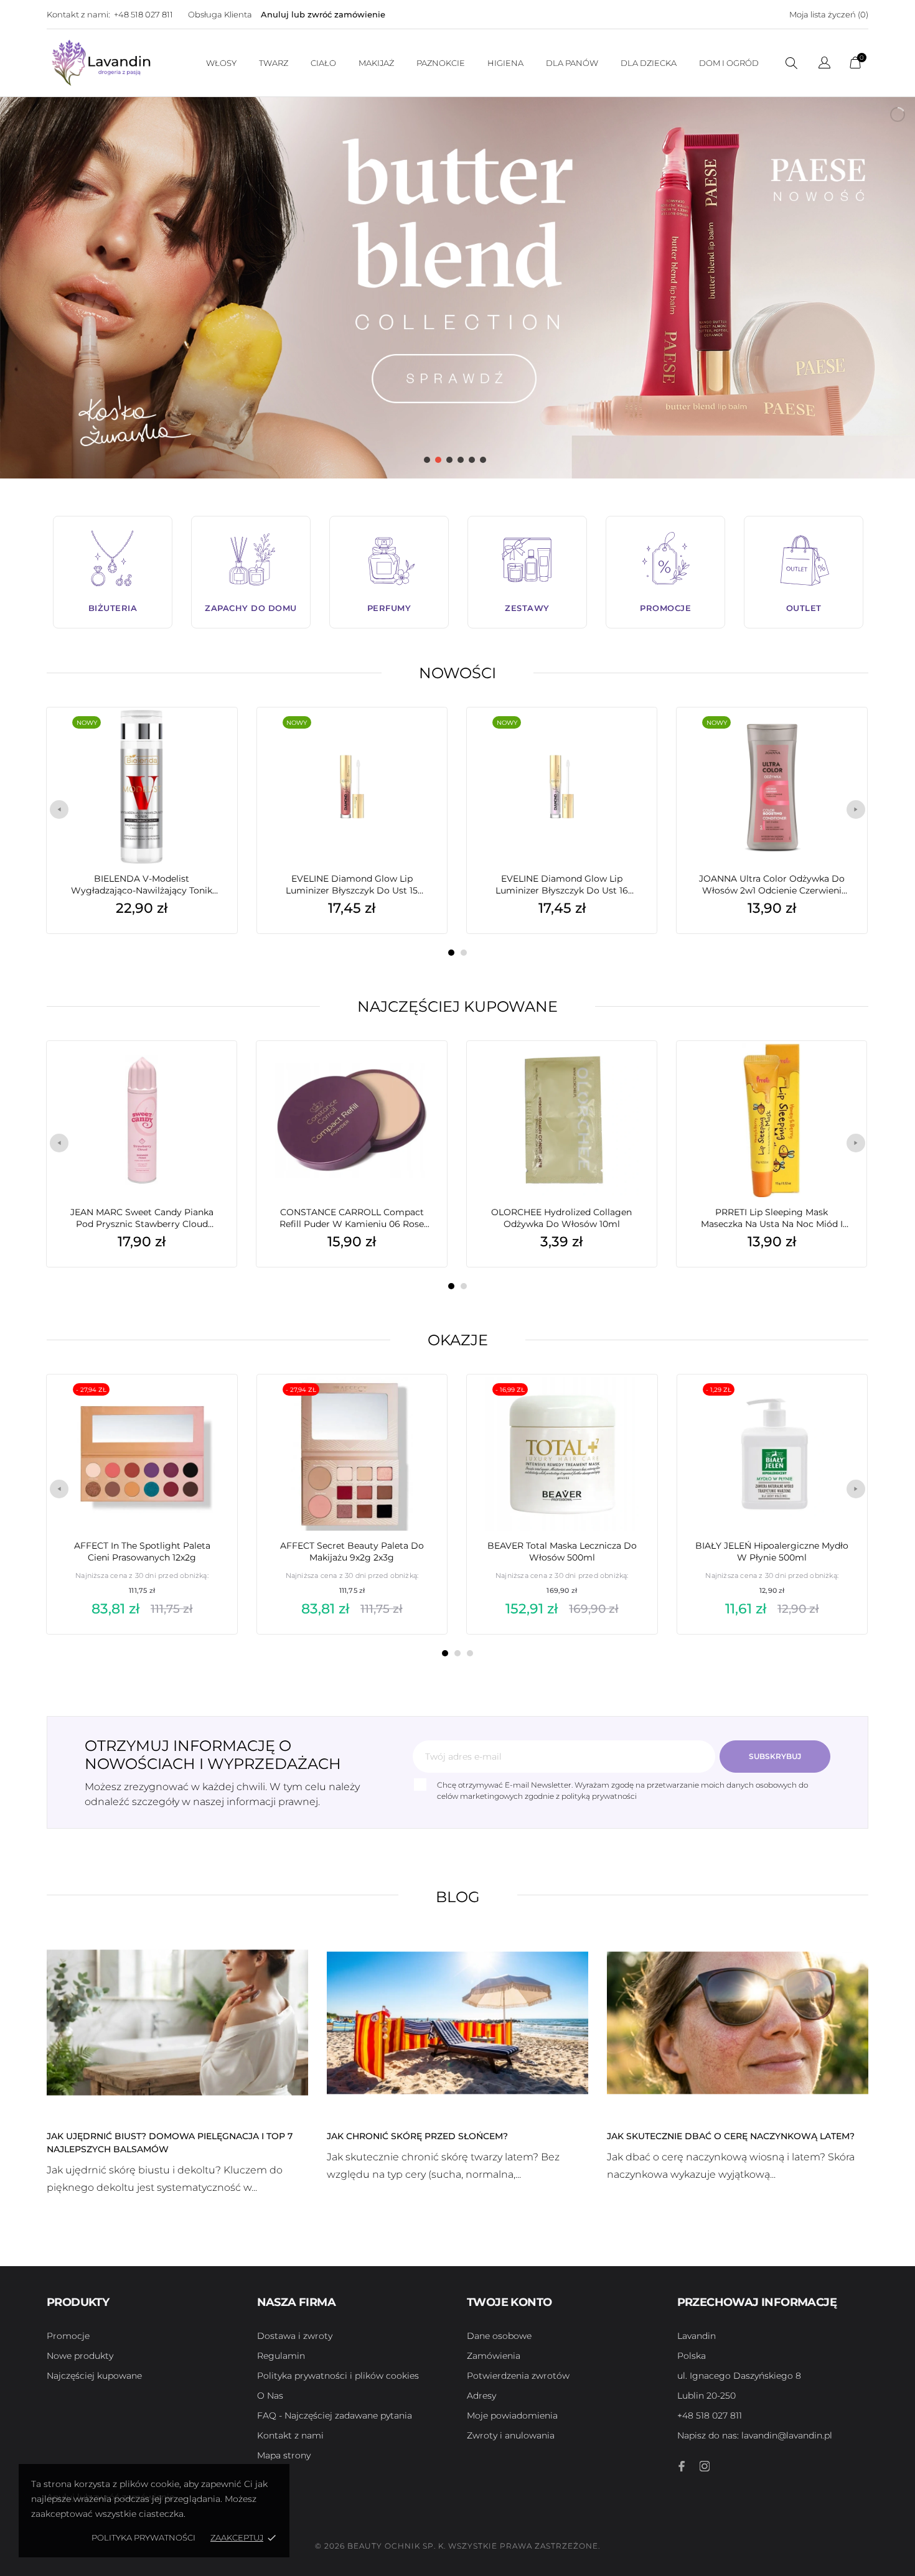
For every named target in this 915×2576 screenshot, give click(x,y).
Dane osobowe (499, 2336)
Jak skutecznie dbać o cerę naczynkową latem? (731, 2136)
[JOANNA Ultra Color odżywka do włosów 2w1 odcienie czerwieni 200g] (838, 739)
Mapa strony (284, 2455)
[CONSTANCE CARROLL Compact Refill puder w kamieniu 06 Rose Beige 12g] (419, 1072)
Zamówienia (494, 2356)
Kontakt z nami (290, 2435)
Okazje (458, 1340)
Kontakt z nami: (78, 14)
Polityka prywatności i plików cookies (338, 2376)
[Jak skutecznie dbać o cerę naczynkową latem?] (738, 2022)
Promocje (68, 2336)
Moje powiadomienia (512, 2415)
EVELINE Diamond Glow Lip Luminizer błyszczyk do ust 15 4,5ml (352, 885)
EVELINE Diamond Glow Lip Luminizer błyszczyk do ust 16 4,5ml (562, 885)
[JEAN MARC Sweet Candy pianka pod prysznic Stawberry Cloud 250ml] (209, 1072)
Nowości (457, 673)
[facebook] (682, 2466)
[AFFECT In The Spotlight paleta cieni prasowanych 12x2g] (209, 1406)
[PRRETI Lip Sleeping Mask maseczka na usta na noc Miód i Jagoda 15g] (838, 1072)
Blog (458, 1897)
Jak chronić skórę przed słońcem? (417, 2136)
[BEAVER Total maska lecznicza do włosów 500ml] (629, 1406)
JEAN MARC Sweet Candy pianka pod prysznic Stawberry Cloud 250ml (142, 1218)
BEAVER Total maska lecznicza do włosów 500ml (562, 1552)
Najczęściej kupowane (457, 1006)
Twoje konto (509, 2302)
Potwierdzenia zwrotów (518, 2376)
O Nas (270, 2396)
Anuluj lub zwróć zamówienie (323, 14)
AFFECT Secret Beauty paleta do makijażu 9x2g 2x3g (352, 1552)
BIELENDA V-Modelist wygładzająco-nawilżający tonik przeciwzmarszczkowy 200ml (142, 885)
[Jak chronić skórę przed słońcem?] (457, 2022)
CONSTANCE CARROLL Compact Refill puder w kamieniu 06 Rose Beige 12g (352, 1218)
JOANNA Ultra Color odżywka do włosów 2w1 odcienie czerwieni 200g (772, 885)
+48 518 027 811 (143, 14)
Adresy (481, 2396)
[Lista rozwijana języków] (824, 64)
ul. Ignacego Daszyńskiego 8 (739, 2376)
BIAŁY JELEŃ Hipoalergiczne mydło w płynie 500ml (772, 1552)
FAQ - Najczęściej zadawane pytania (335, 2415)
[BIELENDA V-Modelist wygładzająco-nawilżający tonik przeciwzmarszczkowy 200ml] (209, 739)
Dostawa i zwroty (295, 2336)
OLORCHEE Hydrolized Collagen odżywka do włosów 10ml (561, 1218)
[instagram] (705, 2466)
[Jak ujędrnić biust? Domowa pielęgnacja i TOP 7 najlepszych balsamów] (177, 2022)
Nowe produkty (80, 2356)
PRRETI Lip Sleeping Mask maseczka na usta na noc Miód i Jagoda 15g (772, 1218)
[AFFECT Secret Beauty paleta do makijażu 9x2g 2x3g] (419, 1406)
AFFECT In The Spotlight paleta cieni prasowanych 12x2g (142, 1552)
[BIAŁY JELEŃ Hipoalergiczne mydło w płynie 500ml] (839, 1406)
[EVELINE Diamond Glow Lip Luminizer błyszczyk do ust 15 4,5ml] (419, 739)
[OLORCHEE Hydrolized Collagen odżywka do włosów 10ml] (629, 1072)
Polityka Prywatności (143, 2537)
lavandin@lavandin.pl (755, 2435)
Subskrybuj (775, 1756)
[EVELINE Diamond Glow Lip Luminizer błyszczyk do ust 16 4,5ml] (629, 739)
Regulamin (281, 2356)
